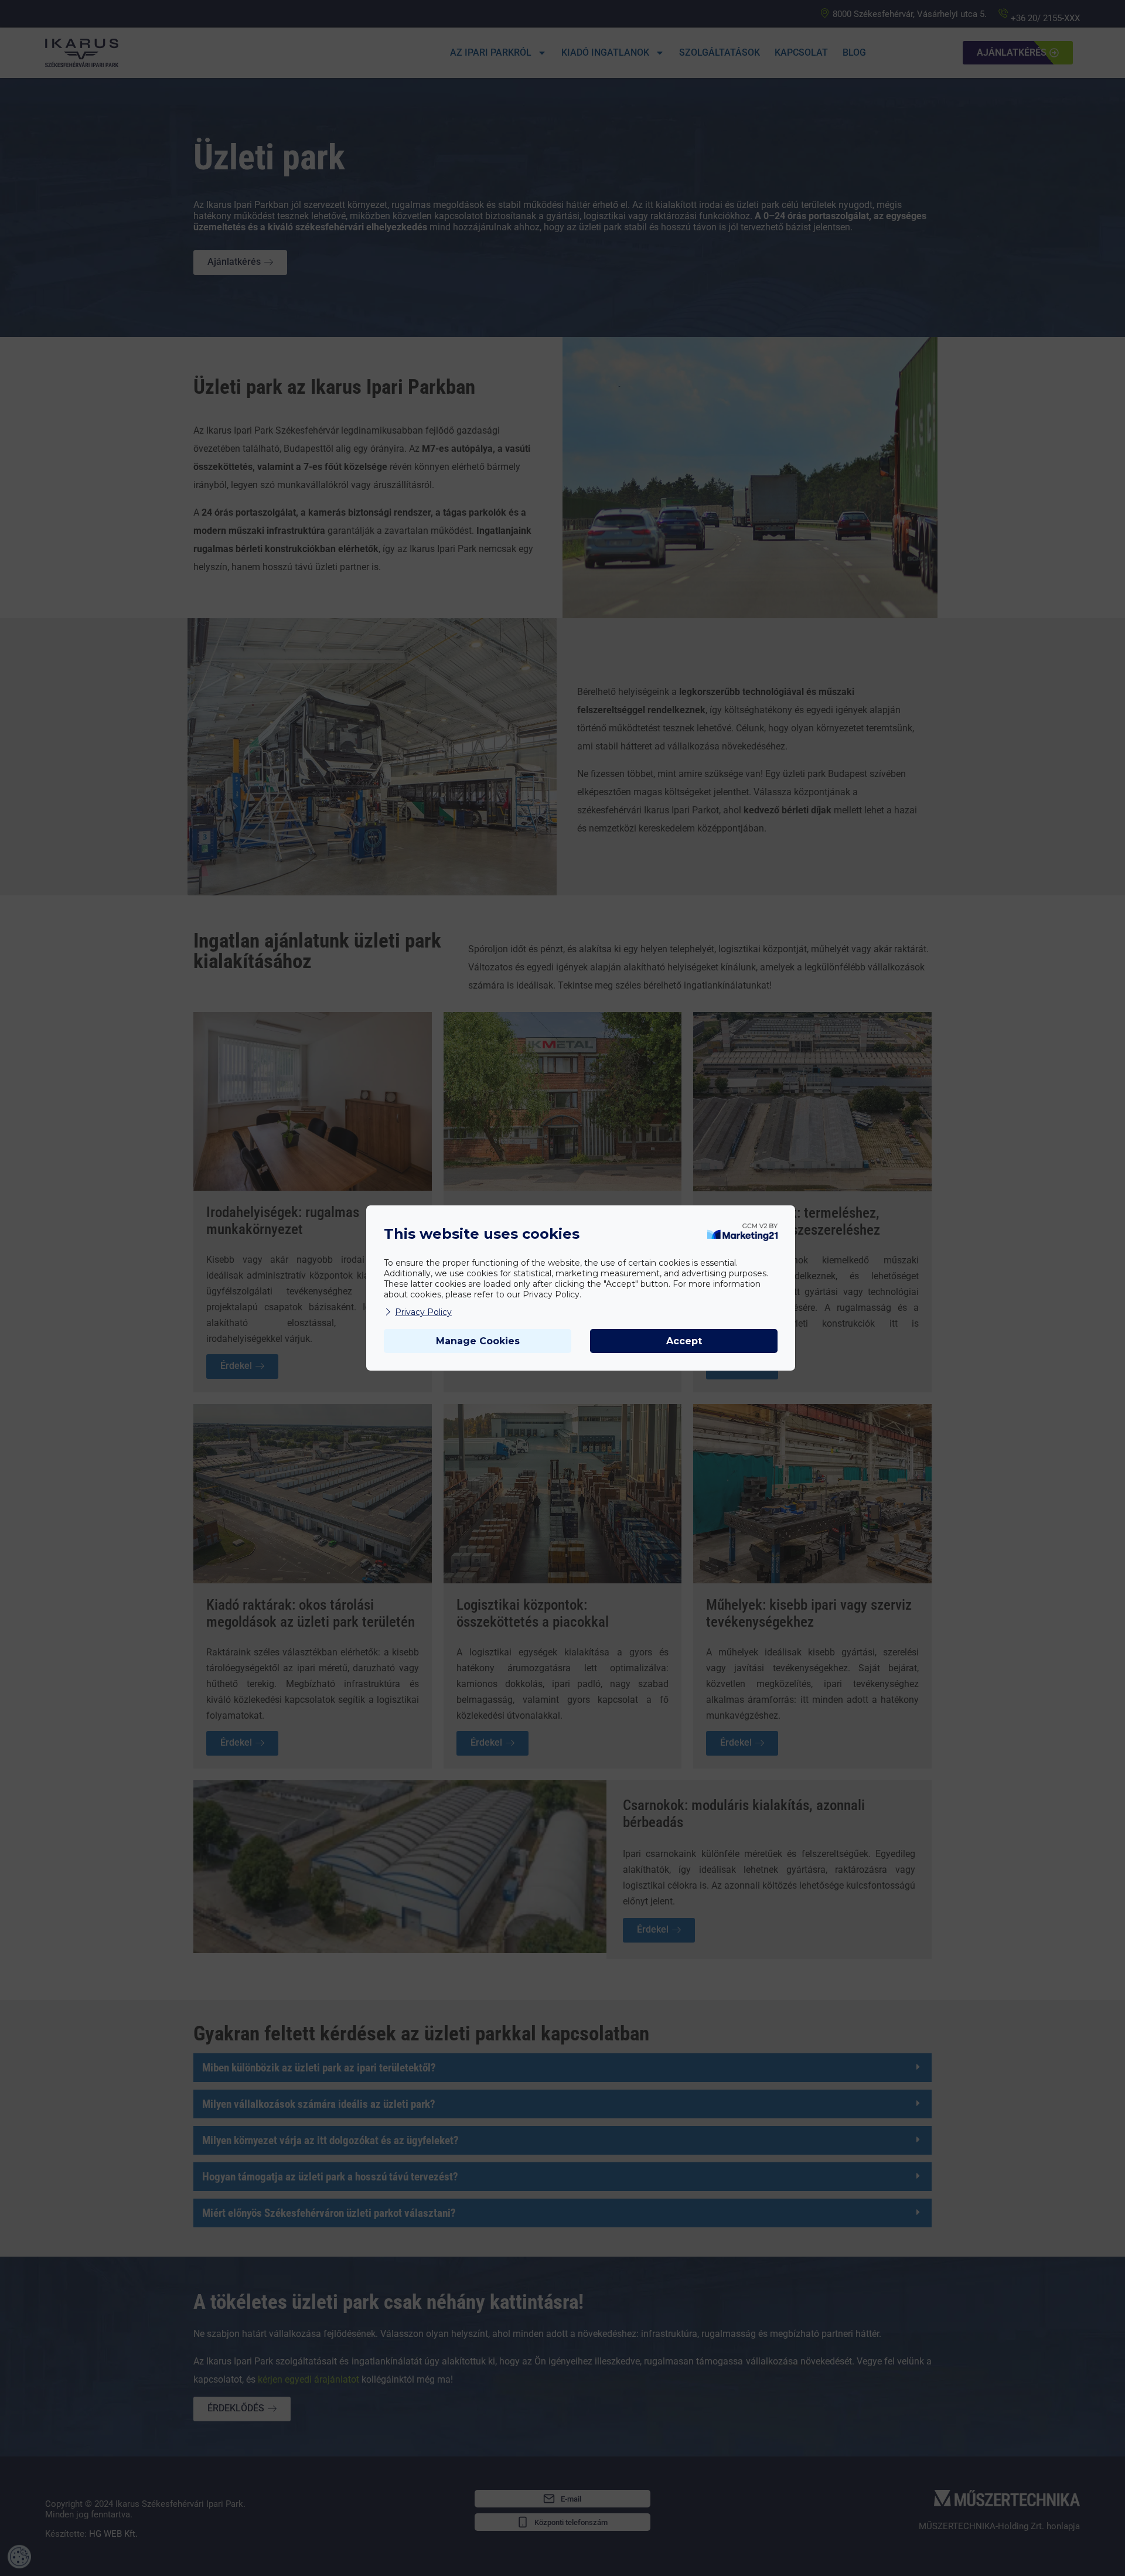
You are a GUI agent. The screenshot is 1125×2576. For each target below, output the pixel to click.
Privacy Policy (423, 1312)
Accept (684, 1341)
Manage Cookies (478, 1341)
